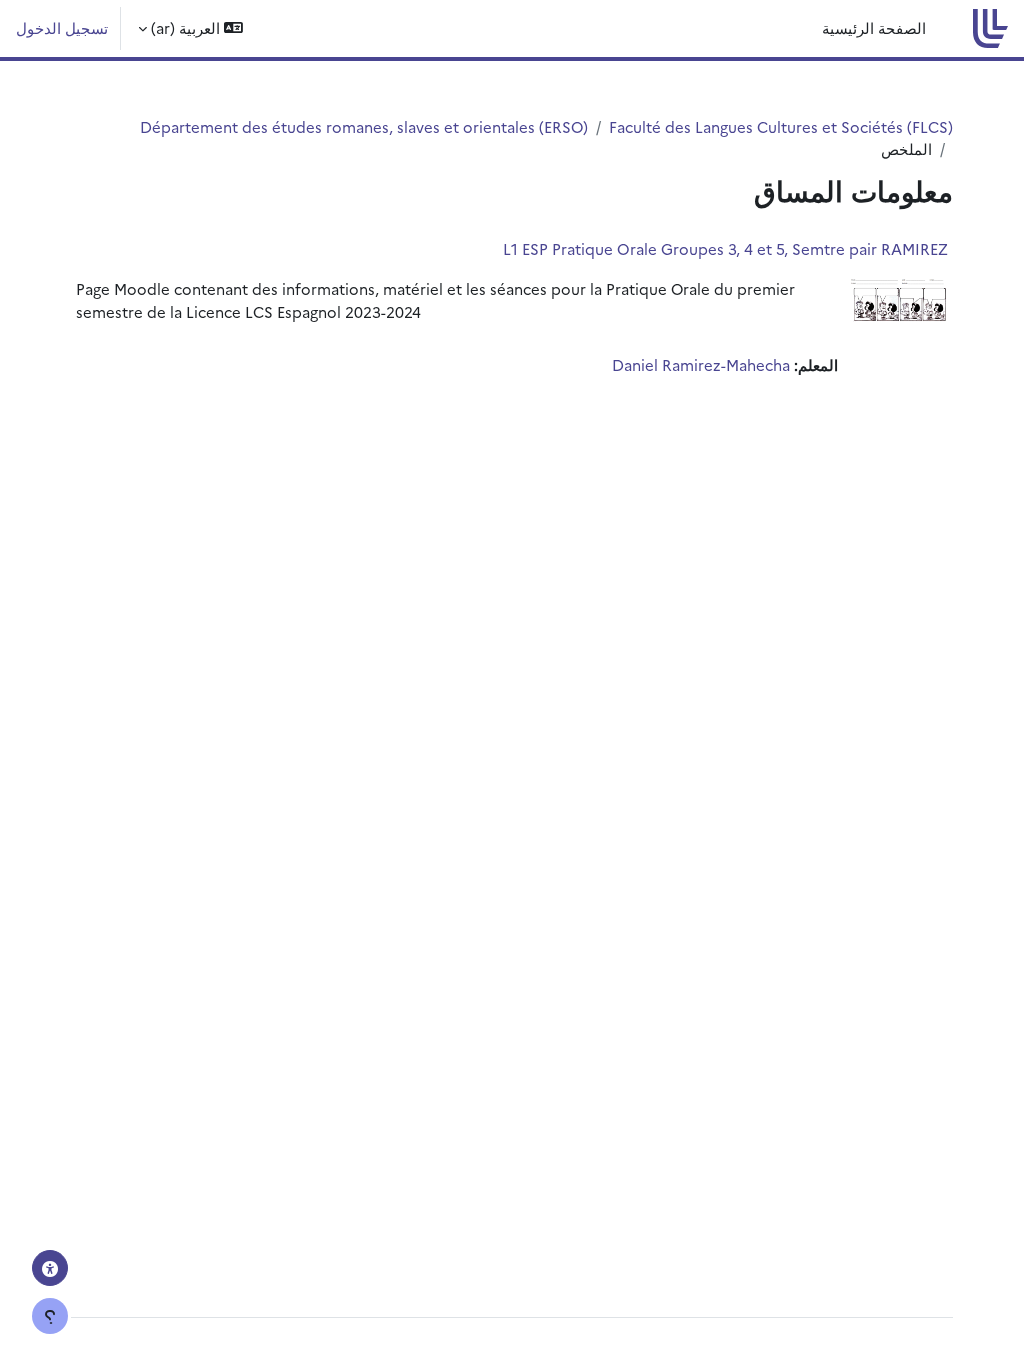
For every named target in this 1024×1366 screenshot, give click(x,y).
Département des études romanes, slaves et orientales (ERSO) (364, 126)
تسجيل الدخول (62, 27)
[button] (190, 28)
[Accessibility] (50, 1268)
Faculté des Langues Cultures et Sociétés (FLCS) (781, 126)
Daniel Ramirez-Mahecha (701, 364)
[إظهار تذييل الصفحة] (50, 1316)
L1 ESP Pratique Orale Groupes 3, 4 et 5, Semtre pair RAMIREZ (725, 248)
